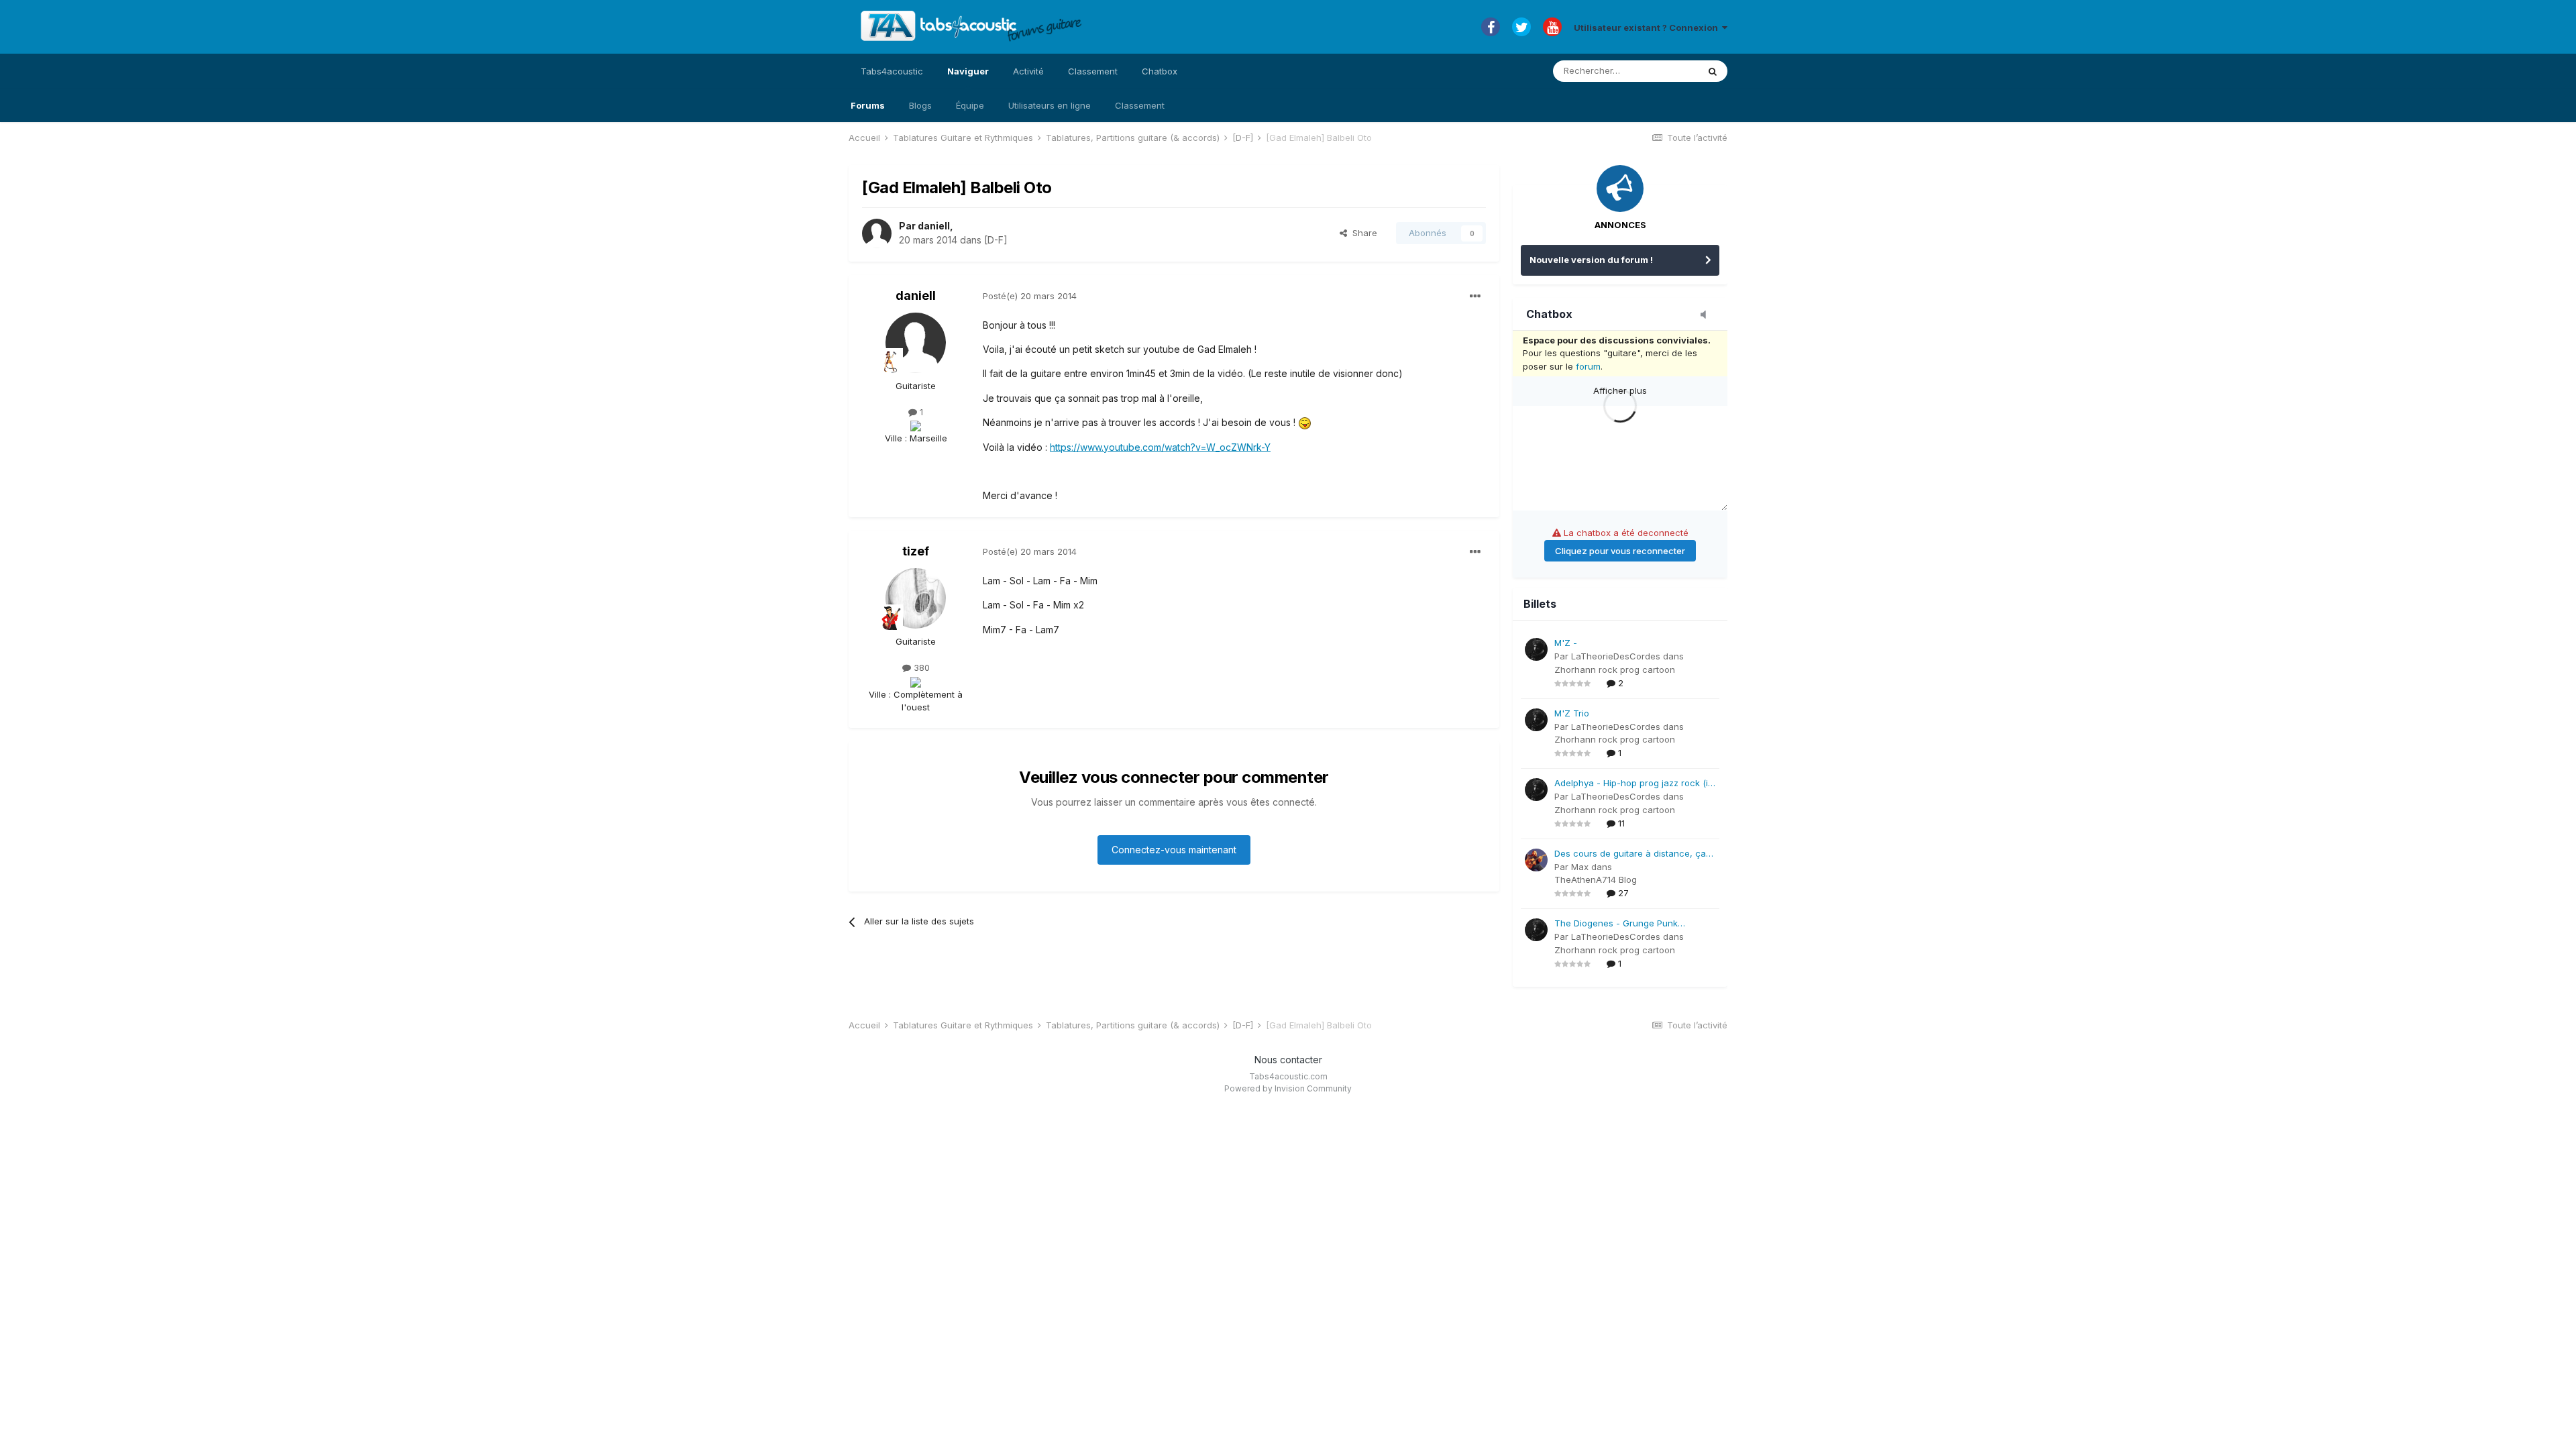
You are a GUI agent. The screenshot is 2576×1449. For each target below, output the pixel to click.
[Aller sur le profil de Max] (1536, 860)
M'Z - (1566, 643)
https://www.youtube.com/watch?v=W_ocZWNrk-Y (1160, 447)
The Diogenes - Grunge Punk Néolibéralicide (1616, 924)
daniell (934, 226)
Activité (1028, 71)
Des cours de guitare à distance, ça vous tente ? (1630, 854)
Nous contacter (1288, 1060)
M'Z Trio (1572, 713)
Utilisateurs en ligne (1050, 105)
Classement (1140, 105)
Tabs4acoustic (892, 71)
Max (1580, 867)
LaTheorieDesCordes (1616, 656)
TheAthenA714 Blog (1596, 879)
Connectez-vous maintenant (1174, 850)
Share (1362, 233)
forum (1588, 366)
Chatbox (1160, 71)
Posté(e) (1030, 296)
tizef (916, 551)
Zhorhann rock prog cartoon (1615, 669)
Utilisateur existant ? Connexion (1648, 28)
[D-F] (996, 240)
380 (920, 667)
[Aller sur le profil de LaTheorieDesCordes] (1536, 649)
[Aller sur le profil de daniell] (877, 233)
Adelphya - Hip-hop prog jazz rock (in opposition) (1634, 784)
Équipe (970, 105)
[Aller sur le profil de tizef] (916, 598)
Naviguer (968, 71)
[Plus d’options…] (1475, 297)
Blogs (920, 105)
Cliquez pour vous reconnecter (1620, 551)
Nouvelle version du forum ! (1591, 260)
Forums (868, 105)
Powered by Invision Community (1288, 1088)
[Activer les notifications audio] (1707, 315)
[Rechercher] (1713, 71)
